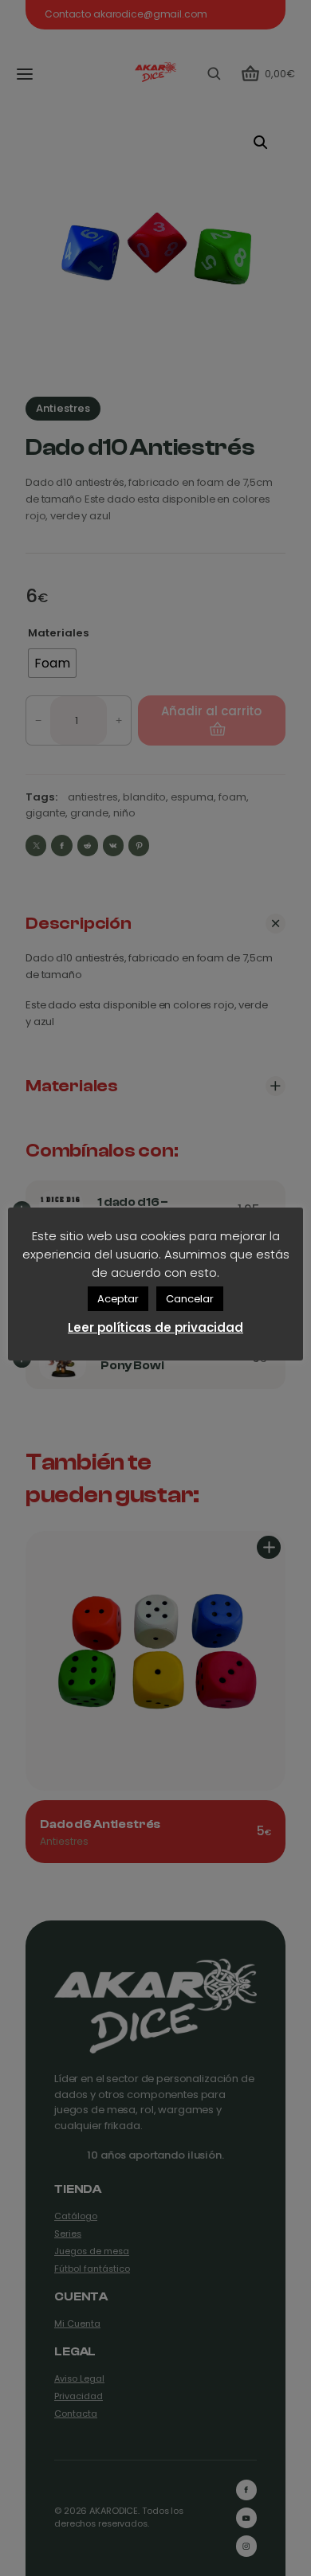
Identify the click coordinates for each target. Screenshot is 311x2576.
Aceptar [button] (118, 1299)
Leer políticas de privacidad (155, 1327)
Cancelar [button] (190, 1299)
